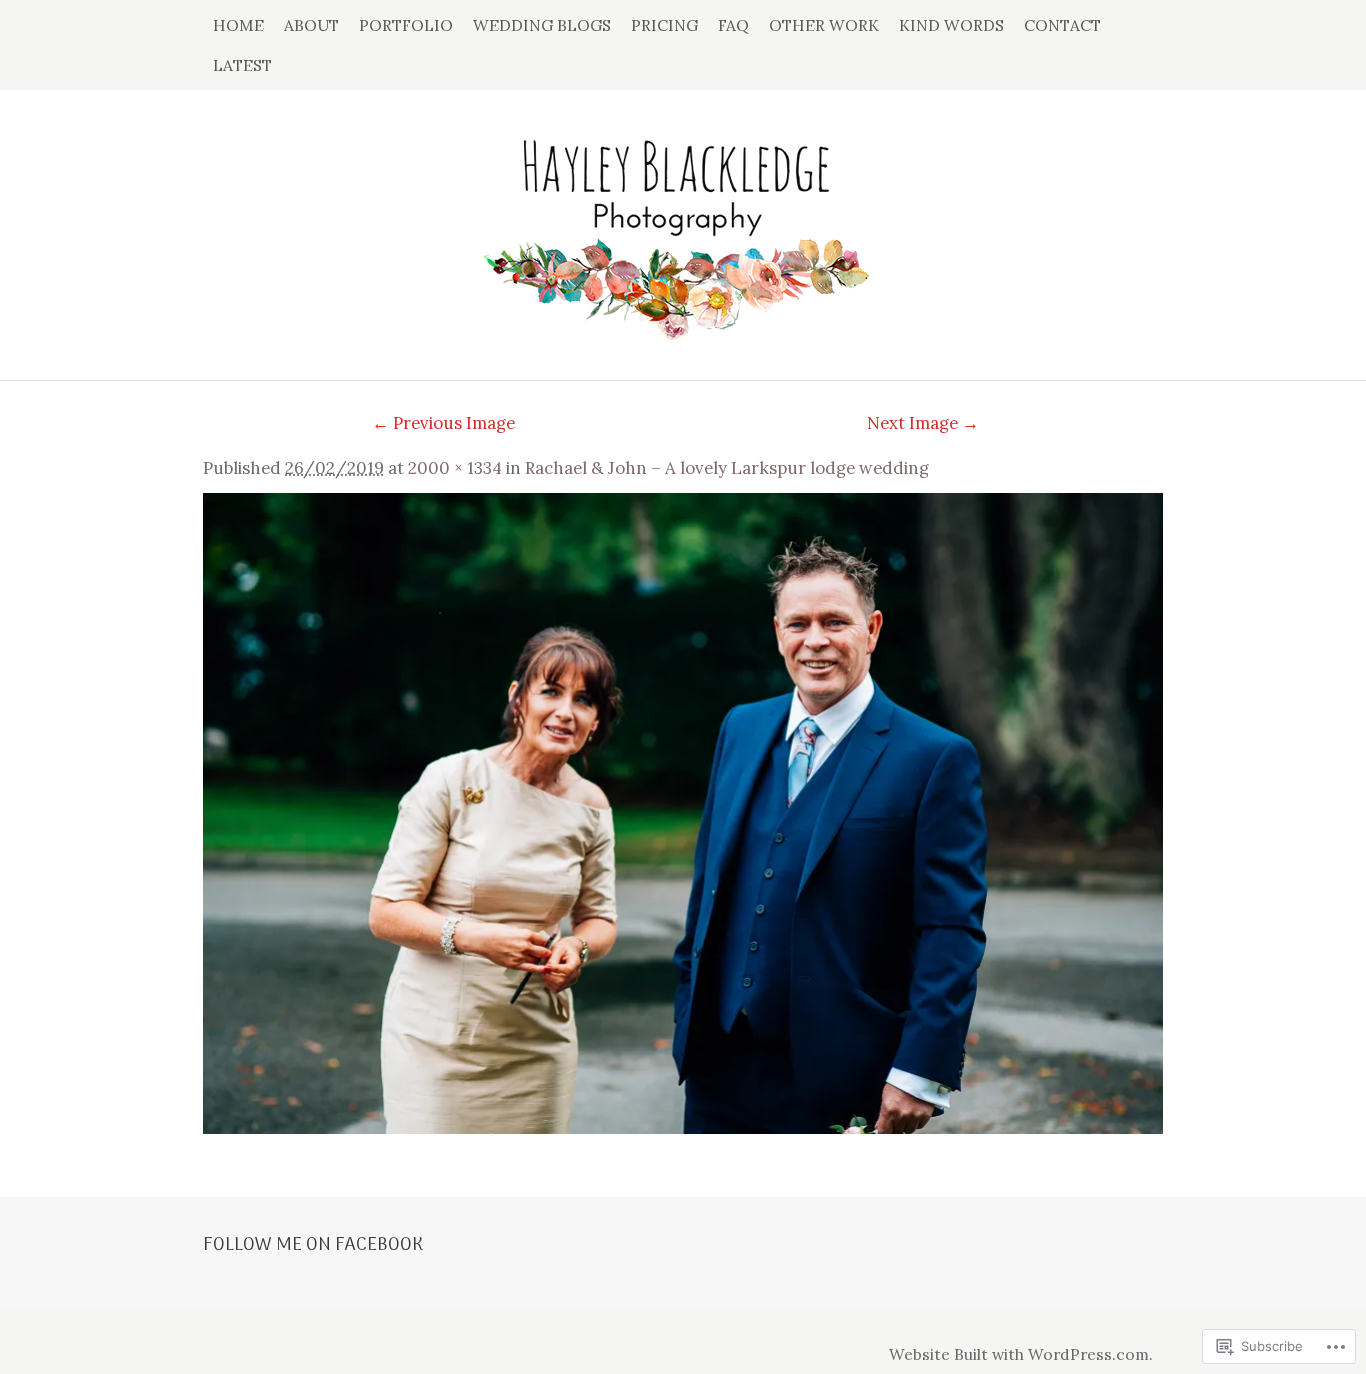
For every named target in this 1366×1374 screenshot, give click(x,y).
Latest (242, 65)
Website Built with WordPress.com (1019, 1354)
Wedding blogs (542, 25)
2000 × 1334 (455, 468)
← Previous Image (443, 423)
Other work (824, 25)
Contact (1062, 25)
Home (238, 25)
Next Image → (923, 423)
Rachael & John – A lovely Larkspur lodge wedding (727, 468)
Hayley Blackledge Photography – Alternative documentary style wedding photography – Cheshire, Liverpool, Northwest (683, 225)
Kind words (951, 25)
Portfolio (406, 25)
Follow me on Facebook (313, 1245)
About (311, 25)
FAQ (733, 25)
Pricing (664, 25)
